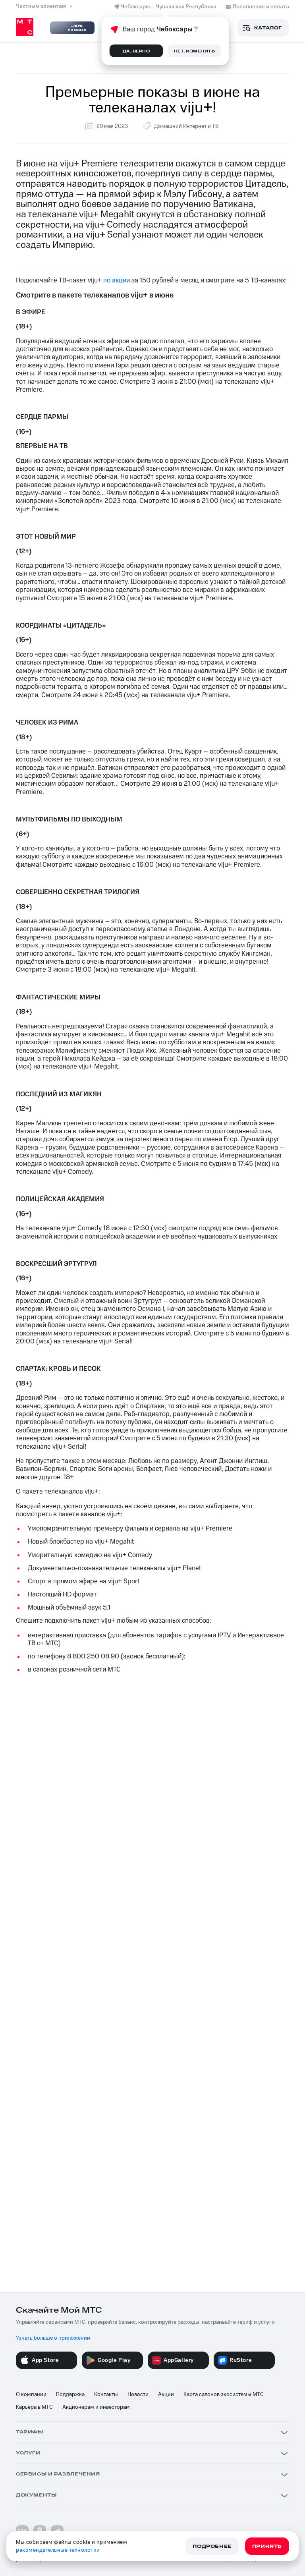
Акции (166, 2394)
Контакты (106, 2394)
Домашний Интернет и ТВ (186, 126)
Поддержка (70, 2394)
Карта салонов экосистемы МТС (224, 2394)
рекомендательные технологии (58, 2550)
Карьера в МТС (34, 2407)
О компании (31, 2394)
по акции (117, 280)
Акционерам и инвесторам (96, 2407)
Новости (138, 2394)
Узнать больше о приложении (53, 2338)
